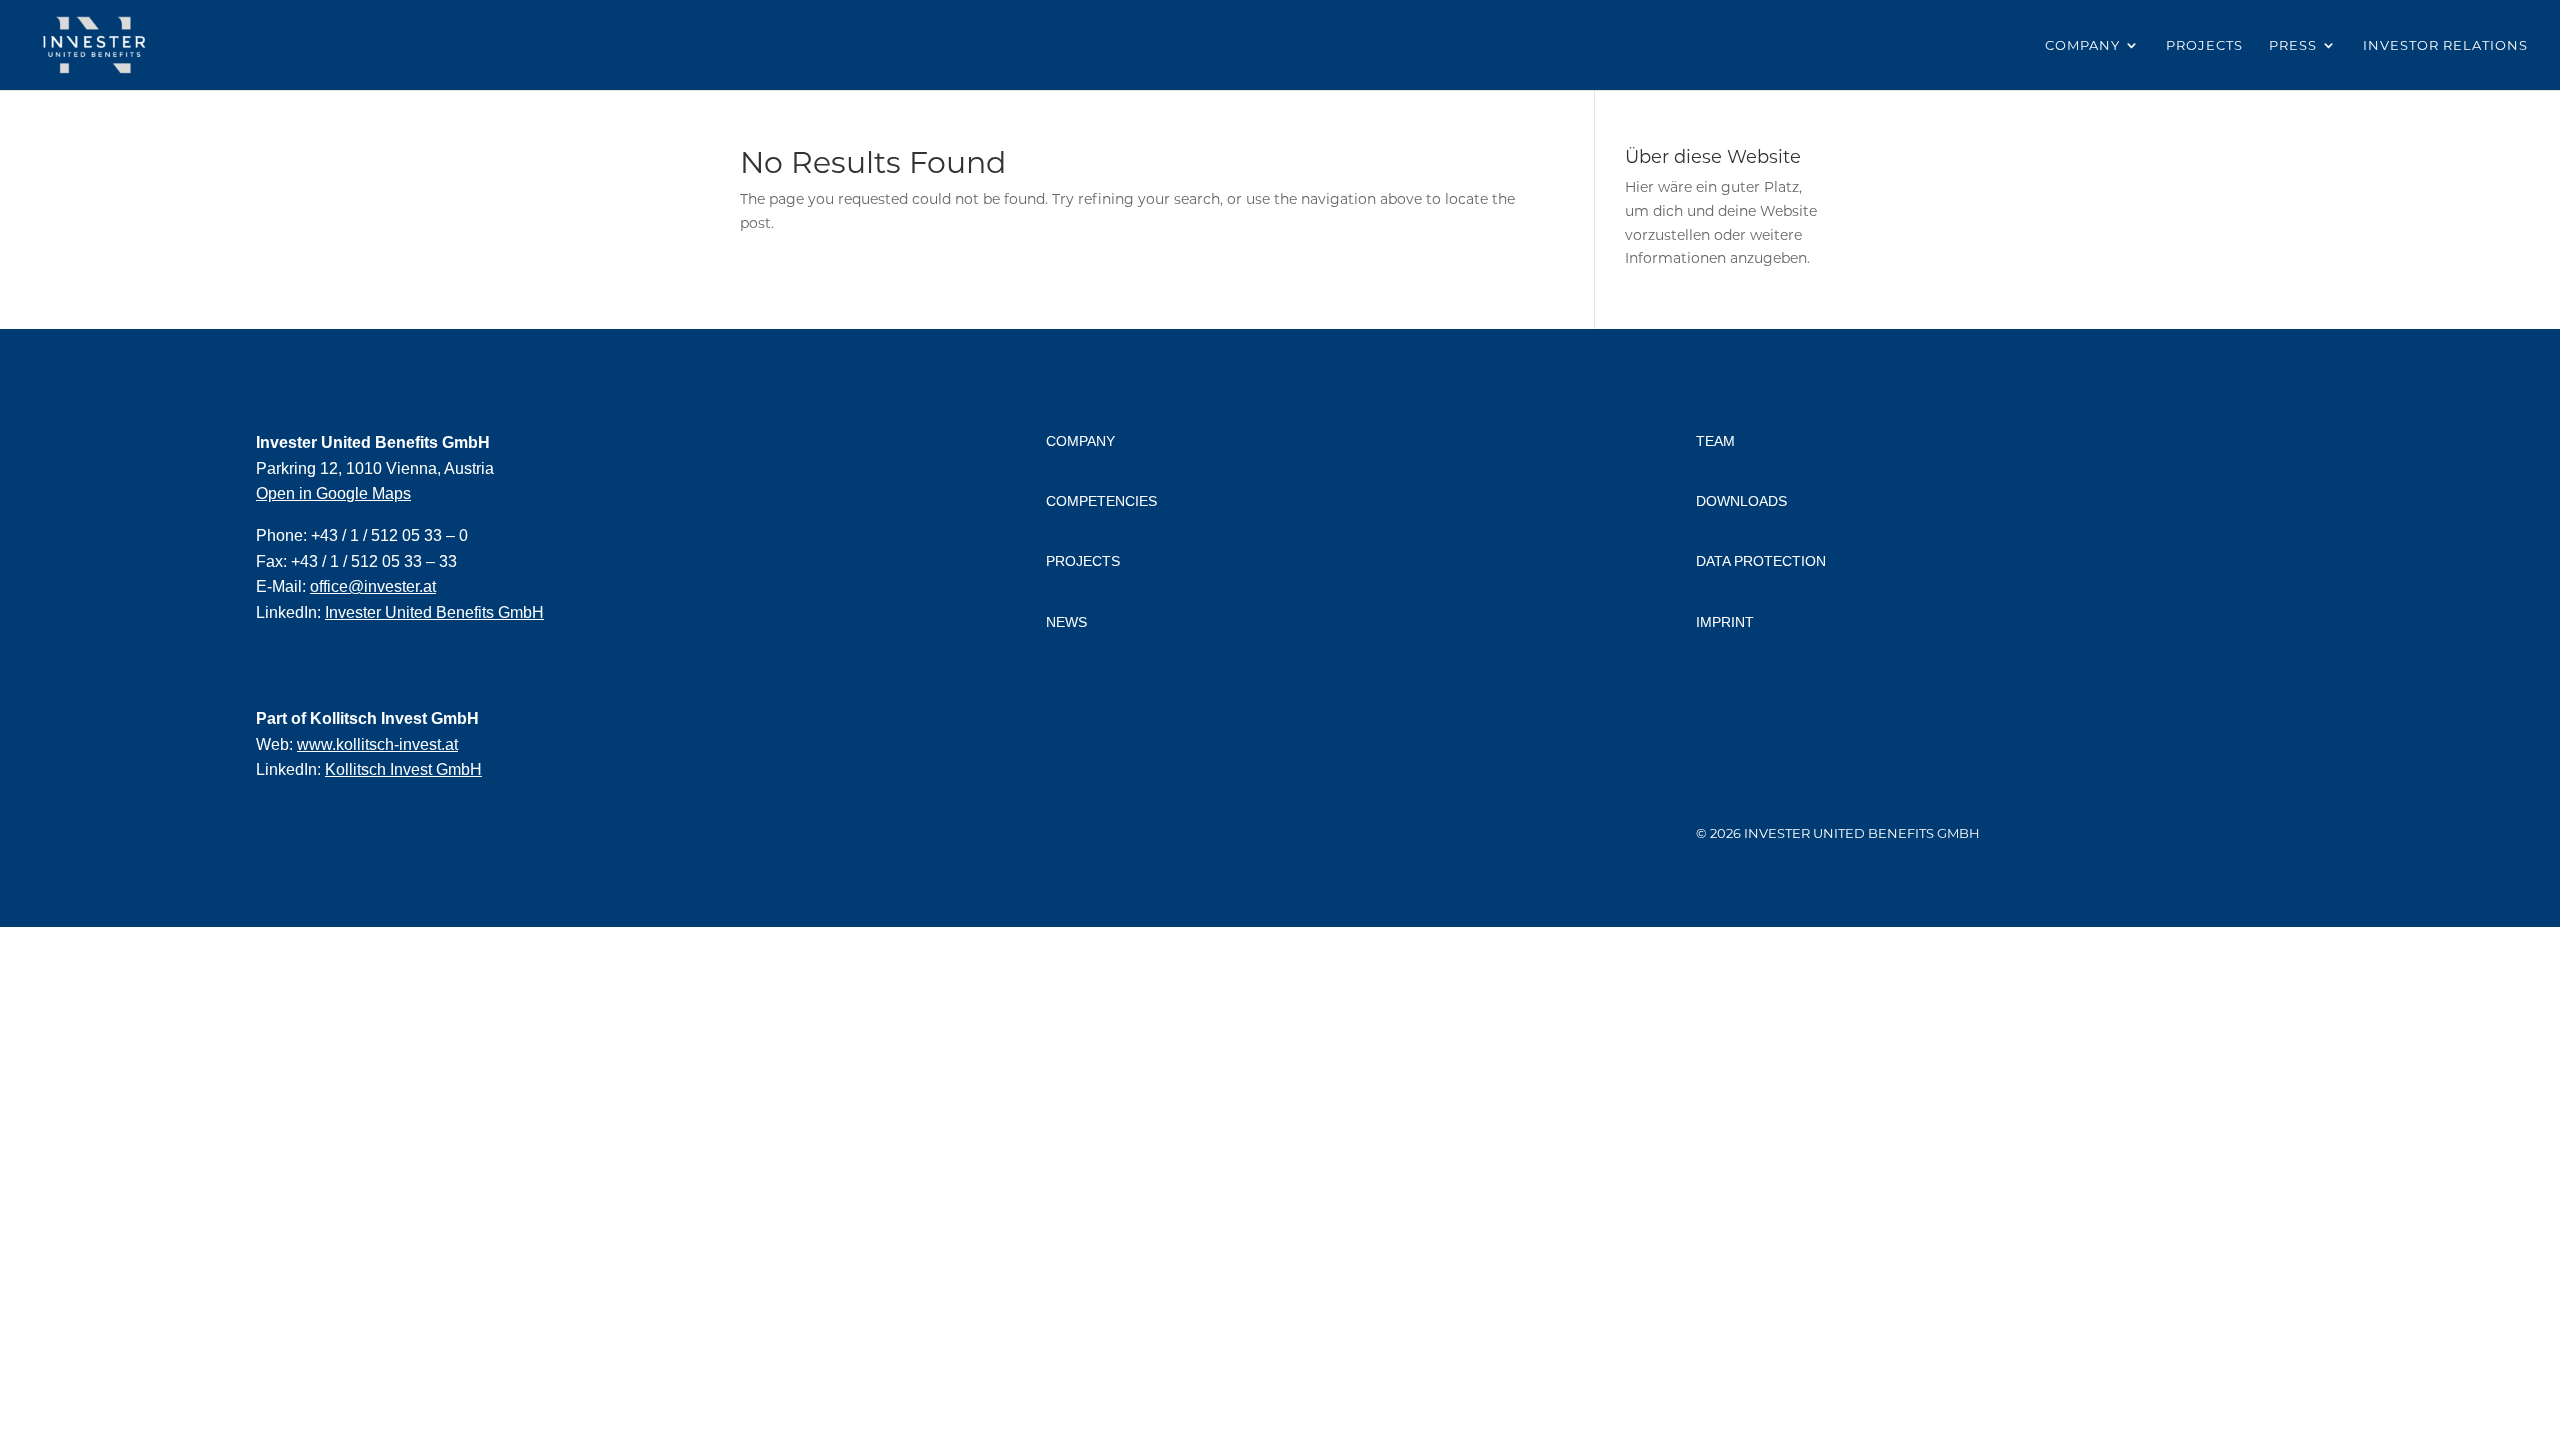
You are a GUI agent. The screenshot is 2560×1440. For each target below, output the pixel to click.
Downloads (1741, 501)
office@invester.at (373, 586)
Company (2082, 45)
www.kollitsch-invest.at (377, 744)
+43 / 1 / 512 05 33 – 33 (374, 561)
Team (1715, 441)
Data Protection (1761, 561)
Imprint (1725, 622)
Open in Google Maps (333, 493)
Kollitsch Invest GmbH (403, 769)
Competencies (1101, 501)
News (1066, 622)
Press (2293, 45)
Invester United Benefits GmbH (434, 612)
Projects (2204, 45)
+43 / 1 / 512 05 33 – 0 (389, 535)
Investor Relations (2445, 45)
